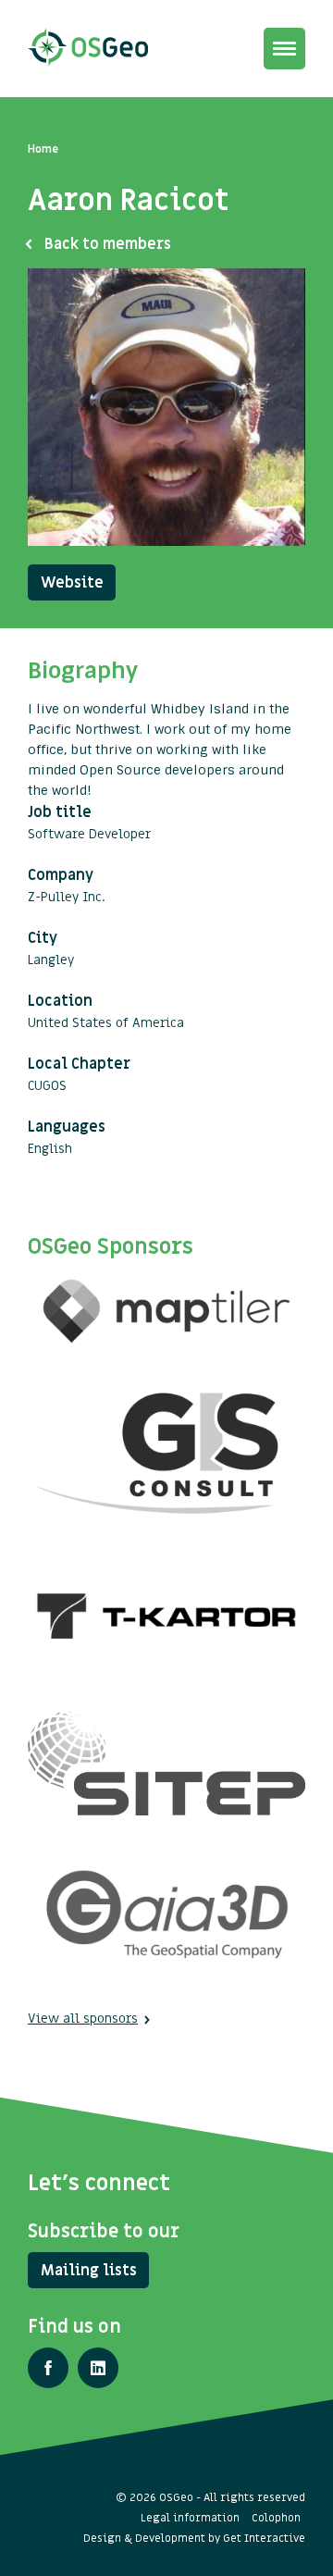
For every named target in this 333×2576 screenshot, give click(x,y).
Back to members (108, 244)
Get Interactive (264, 2538)
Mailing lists (89, 2271)
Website (72, 583)
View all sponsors (83, 2019)
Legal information (190, 2518)
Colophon (276, 2518)
